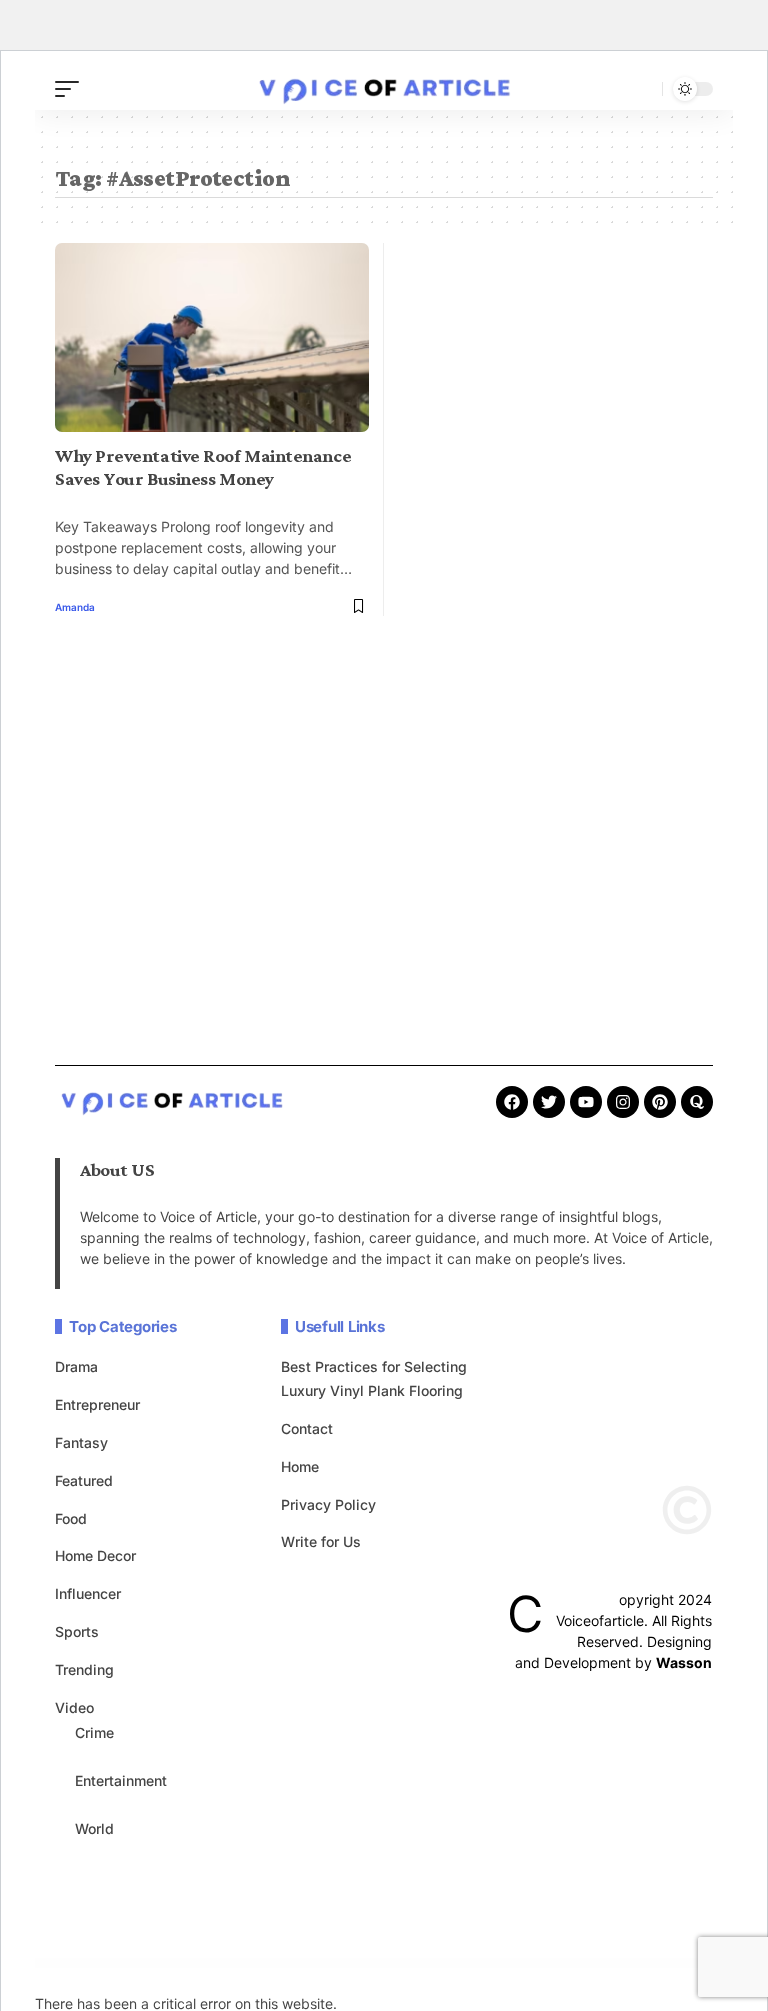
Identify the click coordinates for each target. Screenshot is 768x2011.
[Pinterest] (660, 1102)
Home (300, 1466)
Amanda (75, 607)
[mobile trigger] (72, 89)
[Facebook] (512, 1102)
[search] (642, 89)
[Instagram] (623, 1102)
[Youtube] (586, 1102)
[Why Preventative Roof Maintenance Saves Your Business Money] (212, 337)
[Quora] (697, 1102)
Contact (307, 1428)
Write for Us (321, 1541)
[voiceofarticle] (383, 89)
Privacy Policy (328, 1504)
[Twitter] (549, 1102)
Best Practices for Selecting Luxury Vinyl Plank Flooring (374, 1378)
